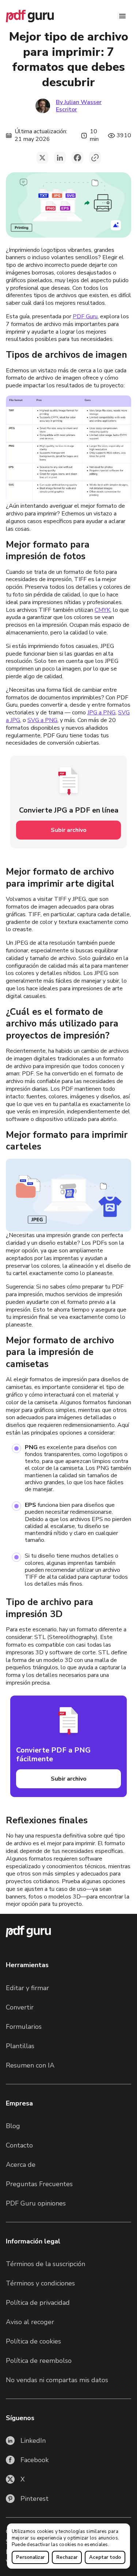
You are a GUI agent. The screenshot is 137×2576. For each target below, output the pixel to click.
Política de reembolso (39, 2361)
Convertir (20, 2007)
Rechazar (67, 2557)
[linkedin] (60, 158)
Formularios (24, 2027)
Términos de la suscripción (45, 2264)
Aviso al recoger (30, 2322)
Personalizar (30, 2557)
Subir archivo (69, 830)
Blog (13, 2126)
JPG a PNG (101, 713)
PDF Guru (85, 316)
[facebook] (77, 158)
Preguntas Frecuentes (39, 2184)
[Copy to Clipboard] (95, 158)
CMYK (102, 610)
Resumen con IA (30, 2065)
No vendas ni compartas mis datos (57, 2380)
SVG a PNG (42, 720)
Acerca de (21, 2165)
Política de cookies (33, 2341)
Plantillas (20, 2046)
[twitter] (42, 158)
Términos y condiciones (40, 2283)
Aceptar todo (105, 2557)
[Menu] (122, 16)
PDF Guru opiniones (36, 2203)
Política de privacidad (38, 2303)
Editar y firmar (27, 1988)
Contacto (19, 2145)
